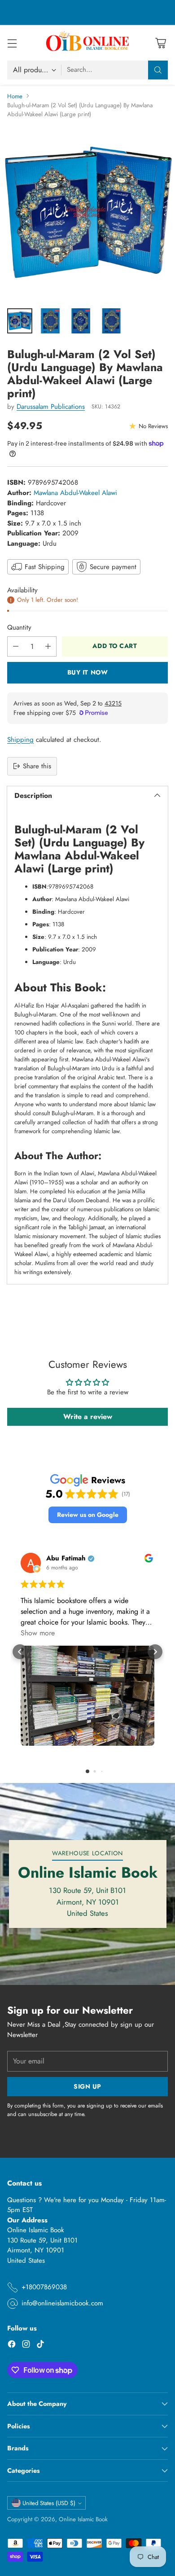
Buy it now (88, 672)
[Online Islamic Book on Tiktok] (40, 2346)
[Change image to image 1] (20, 321)
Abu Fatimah (66, 1558)
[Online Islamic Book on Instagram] (26, 2346)
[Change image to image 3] (81, 321)
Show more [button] (38, 1633)
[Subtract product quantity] (16, 646)
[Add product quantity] (48, 646)
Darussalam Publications (51, 407)
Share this (37, 766)
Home (15, 96)
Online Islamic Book (83, 2519)
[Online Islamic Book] (87, 43)
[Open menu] (12, 43)
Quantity (19, 627)
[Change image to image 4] (111, 321)
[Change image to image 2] (50, 321)
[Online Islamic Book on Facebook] (12, 2346)
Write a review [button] (88, 1417)
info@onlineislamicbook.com (62, 2303)
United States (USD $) (49, 2503)
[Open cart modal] (160, 43)
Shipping (20, 740)
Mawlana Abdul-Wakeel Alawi (75, 493)
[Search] (158, 70)
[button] (88, 1515)
